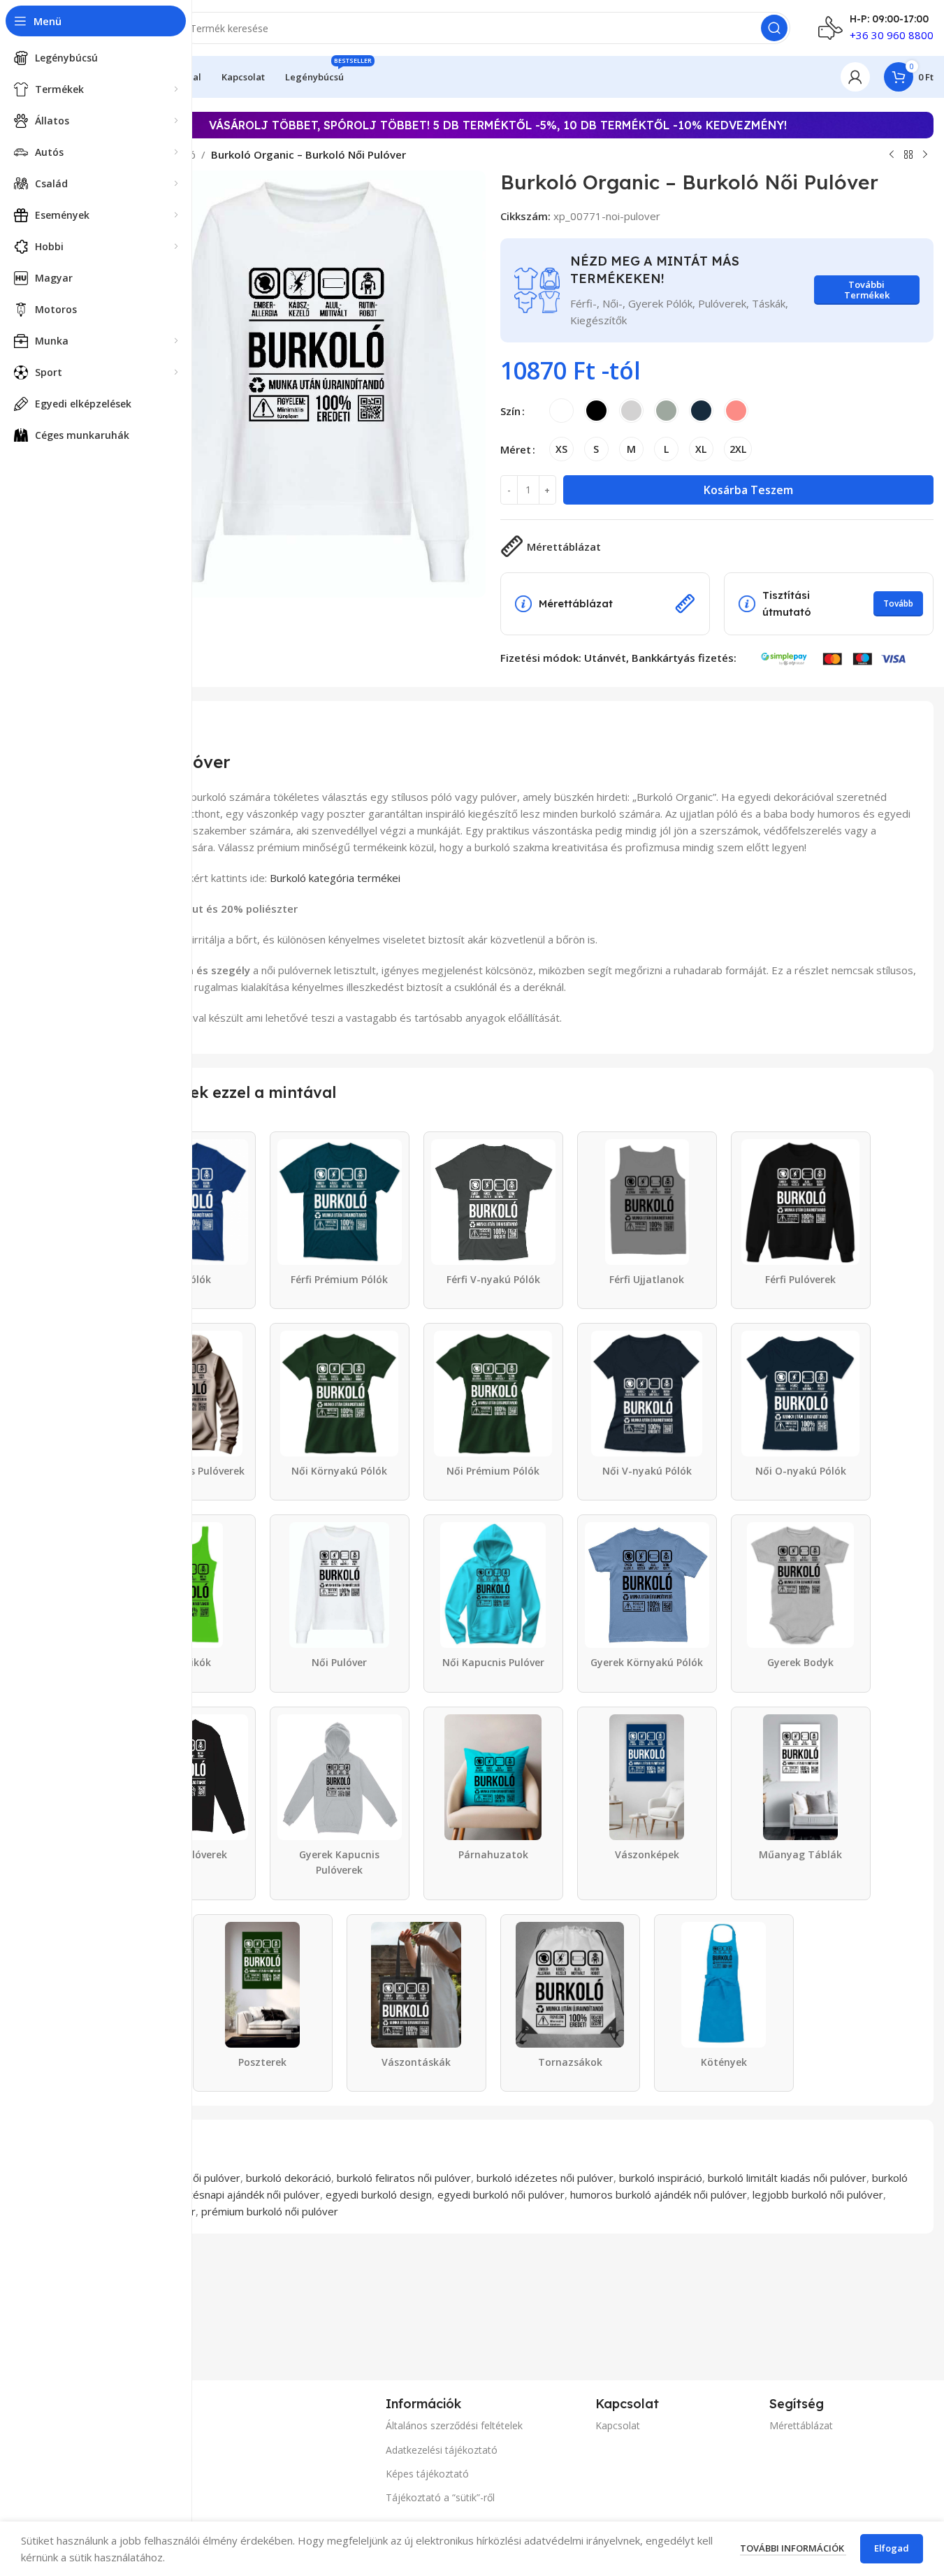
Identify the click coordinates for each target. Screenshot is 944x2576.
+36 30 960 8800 (892, 35)
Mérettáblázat (801, 2425)
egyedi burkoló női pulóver (501, 2194)
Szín (510, 411)
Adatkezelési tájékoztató (442, 2450)
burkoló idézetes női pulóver (545, 2178)
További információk (793, 2548)
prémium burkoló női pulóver (270, 2211)
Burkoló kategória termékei (335, 878)
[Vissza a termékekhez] (908, 155)
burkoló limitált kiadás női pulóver (787, 2178)
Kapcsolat (618, 2425)
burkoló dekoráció (289, 2178)
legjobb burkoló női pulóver (818, 2194)
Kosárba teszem (748, 490)
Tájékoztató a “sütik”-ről (440, 2497)
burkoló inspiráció (661, 2178)
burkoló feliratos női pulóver (404, 2178)
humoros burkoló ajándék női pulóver (659, 2194)
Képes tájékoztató (427, 2474)
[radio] (561, 411)
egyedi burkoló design (379, 2194)
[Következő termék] (925, 155)
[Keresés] (774, 28)
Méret (516, 449)
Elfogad (892, 2548)
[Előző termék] (892, 155)
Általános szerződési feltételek (454, 2425)
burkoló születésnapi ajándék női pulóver (223, 2194)
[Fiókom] (855, 77)
